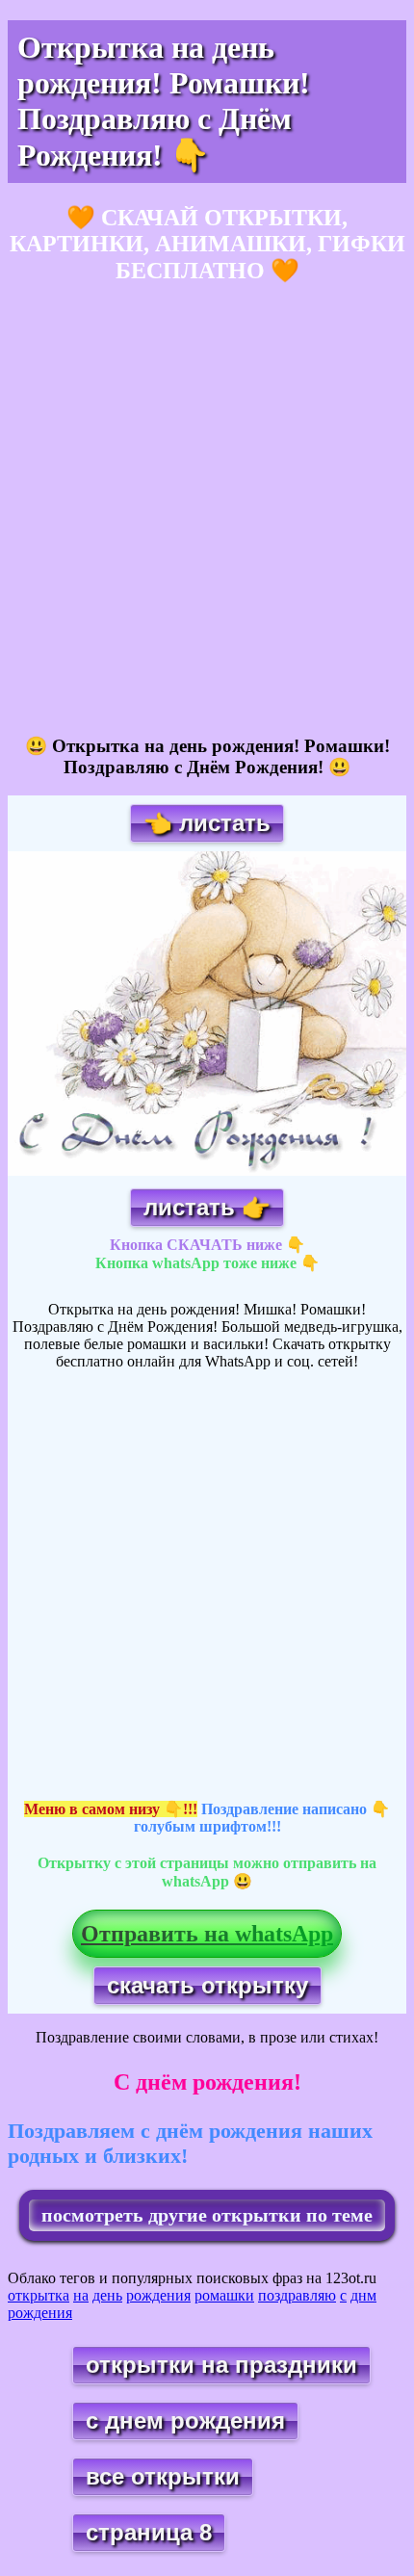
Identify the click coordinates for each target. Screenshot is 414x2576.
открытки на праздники (221, 2365)
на (81, 2295)
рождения (158, 2295)
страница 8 (149, 2532)
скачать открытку (207, 1985)
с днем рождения (185, 2420)
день (107, 2295)
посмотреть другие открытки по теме (207, 2215)
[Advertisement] (207, 510)
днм (363, 2295)
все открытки (163, 2476)
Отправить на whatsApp (207, 1934)
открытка (39, 2295)
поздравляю (297, 2295)
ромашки (224, 2295)
